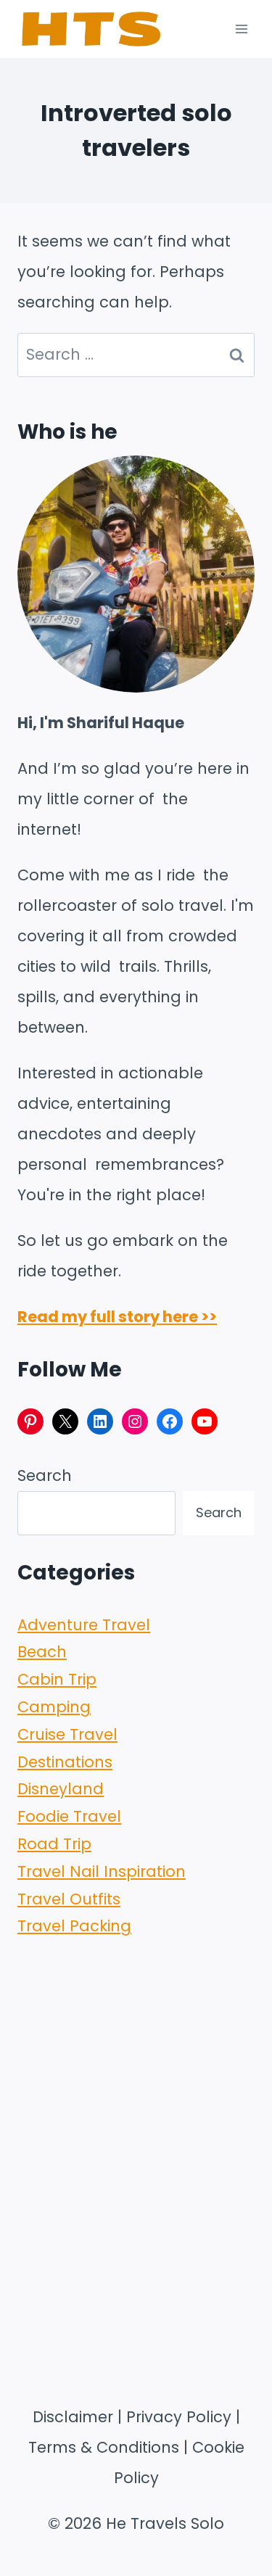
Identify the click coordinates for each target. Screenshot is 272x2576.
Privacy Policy (179, 2417)
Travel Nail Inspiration (102, 1871)
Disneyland (61, 1789)
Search (45, 1475)
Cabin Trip (57, 1679)
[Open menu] (241, 29)
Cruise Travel (67, 1734)
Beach (42, 1652)
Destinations (65, 1762)
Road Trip (54, 1844)
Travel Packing (74, 1926)
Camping (54, 1707)
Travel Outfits (69, 1899)
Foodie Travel (69, 1816)
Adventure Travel (84, 1625)
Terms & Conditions (104, 2447)
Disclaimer (73, 2417)
